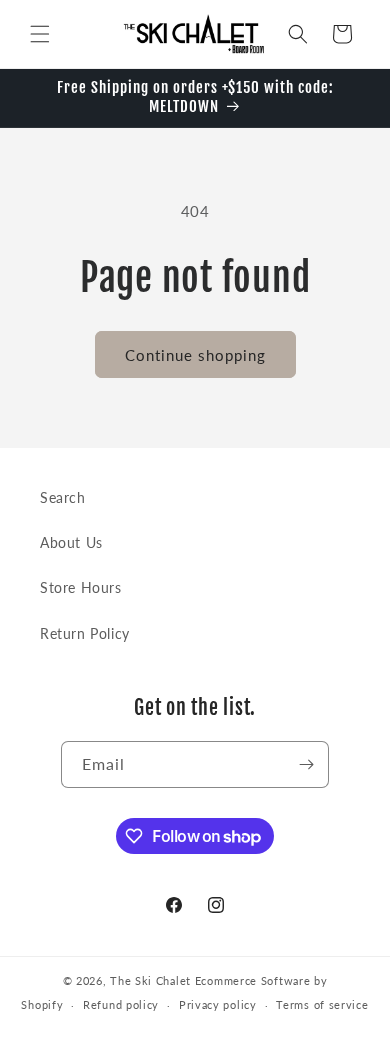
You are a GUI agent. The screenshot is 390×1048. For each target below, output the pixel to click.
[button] (40, 34)
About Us (71, 542)
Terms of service (322, 1004)
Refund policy (121, 1004)
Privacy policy (218, 1004)
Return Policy (85, 633)
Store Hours (81, 587)
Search (63, 497)
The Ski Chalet (150, 980)
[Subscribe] (306, 764)
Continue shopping (195, 355)
